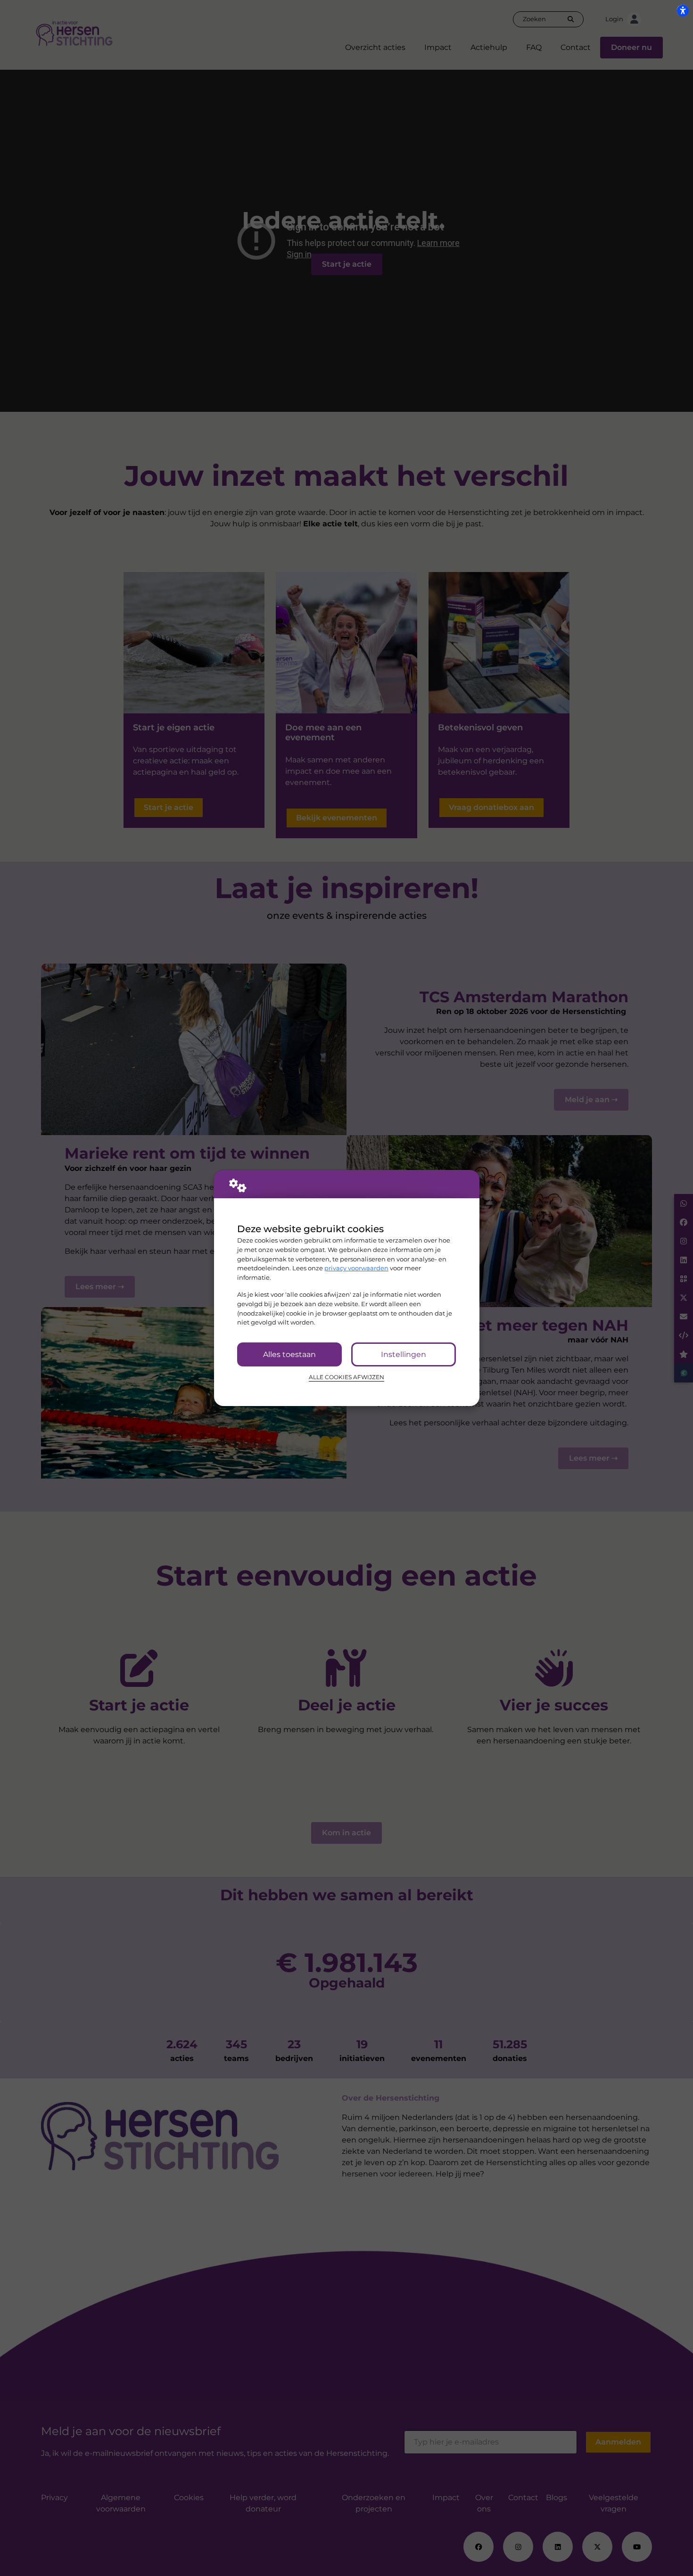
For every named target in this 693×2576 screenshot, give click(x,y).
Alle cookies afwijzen (346, 1377)
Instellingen (404, 1354)
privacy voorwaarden (356, 1268)
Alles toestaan (289, 1354)
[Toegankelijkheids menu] (683, 10)
